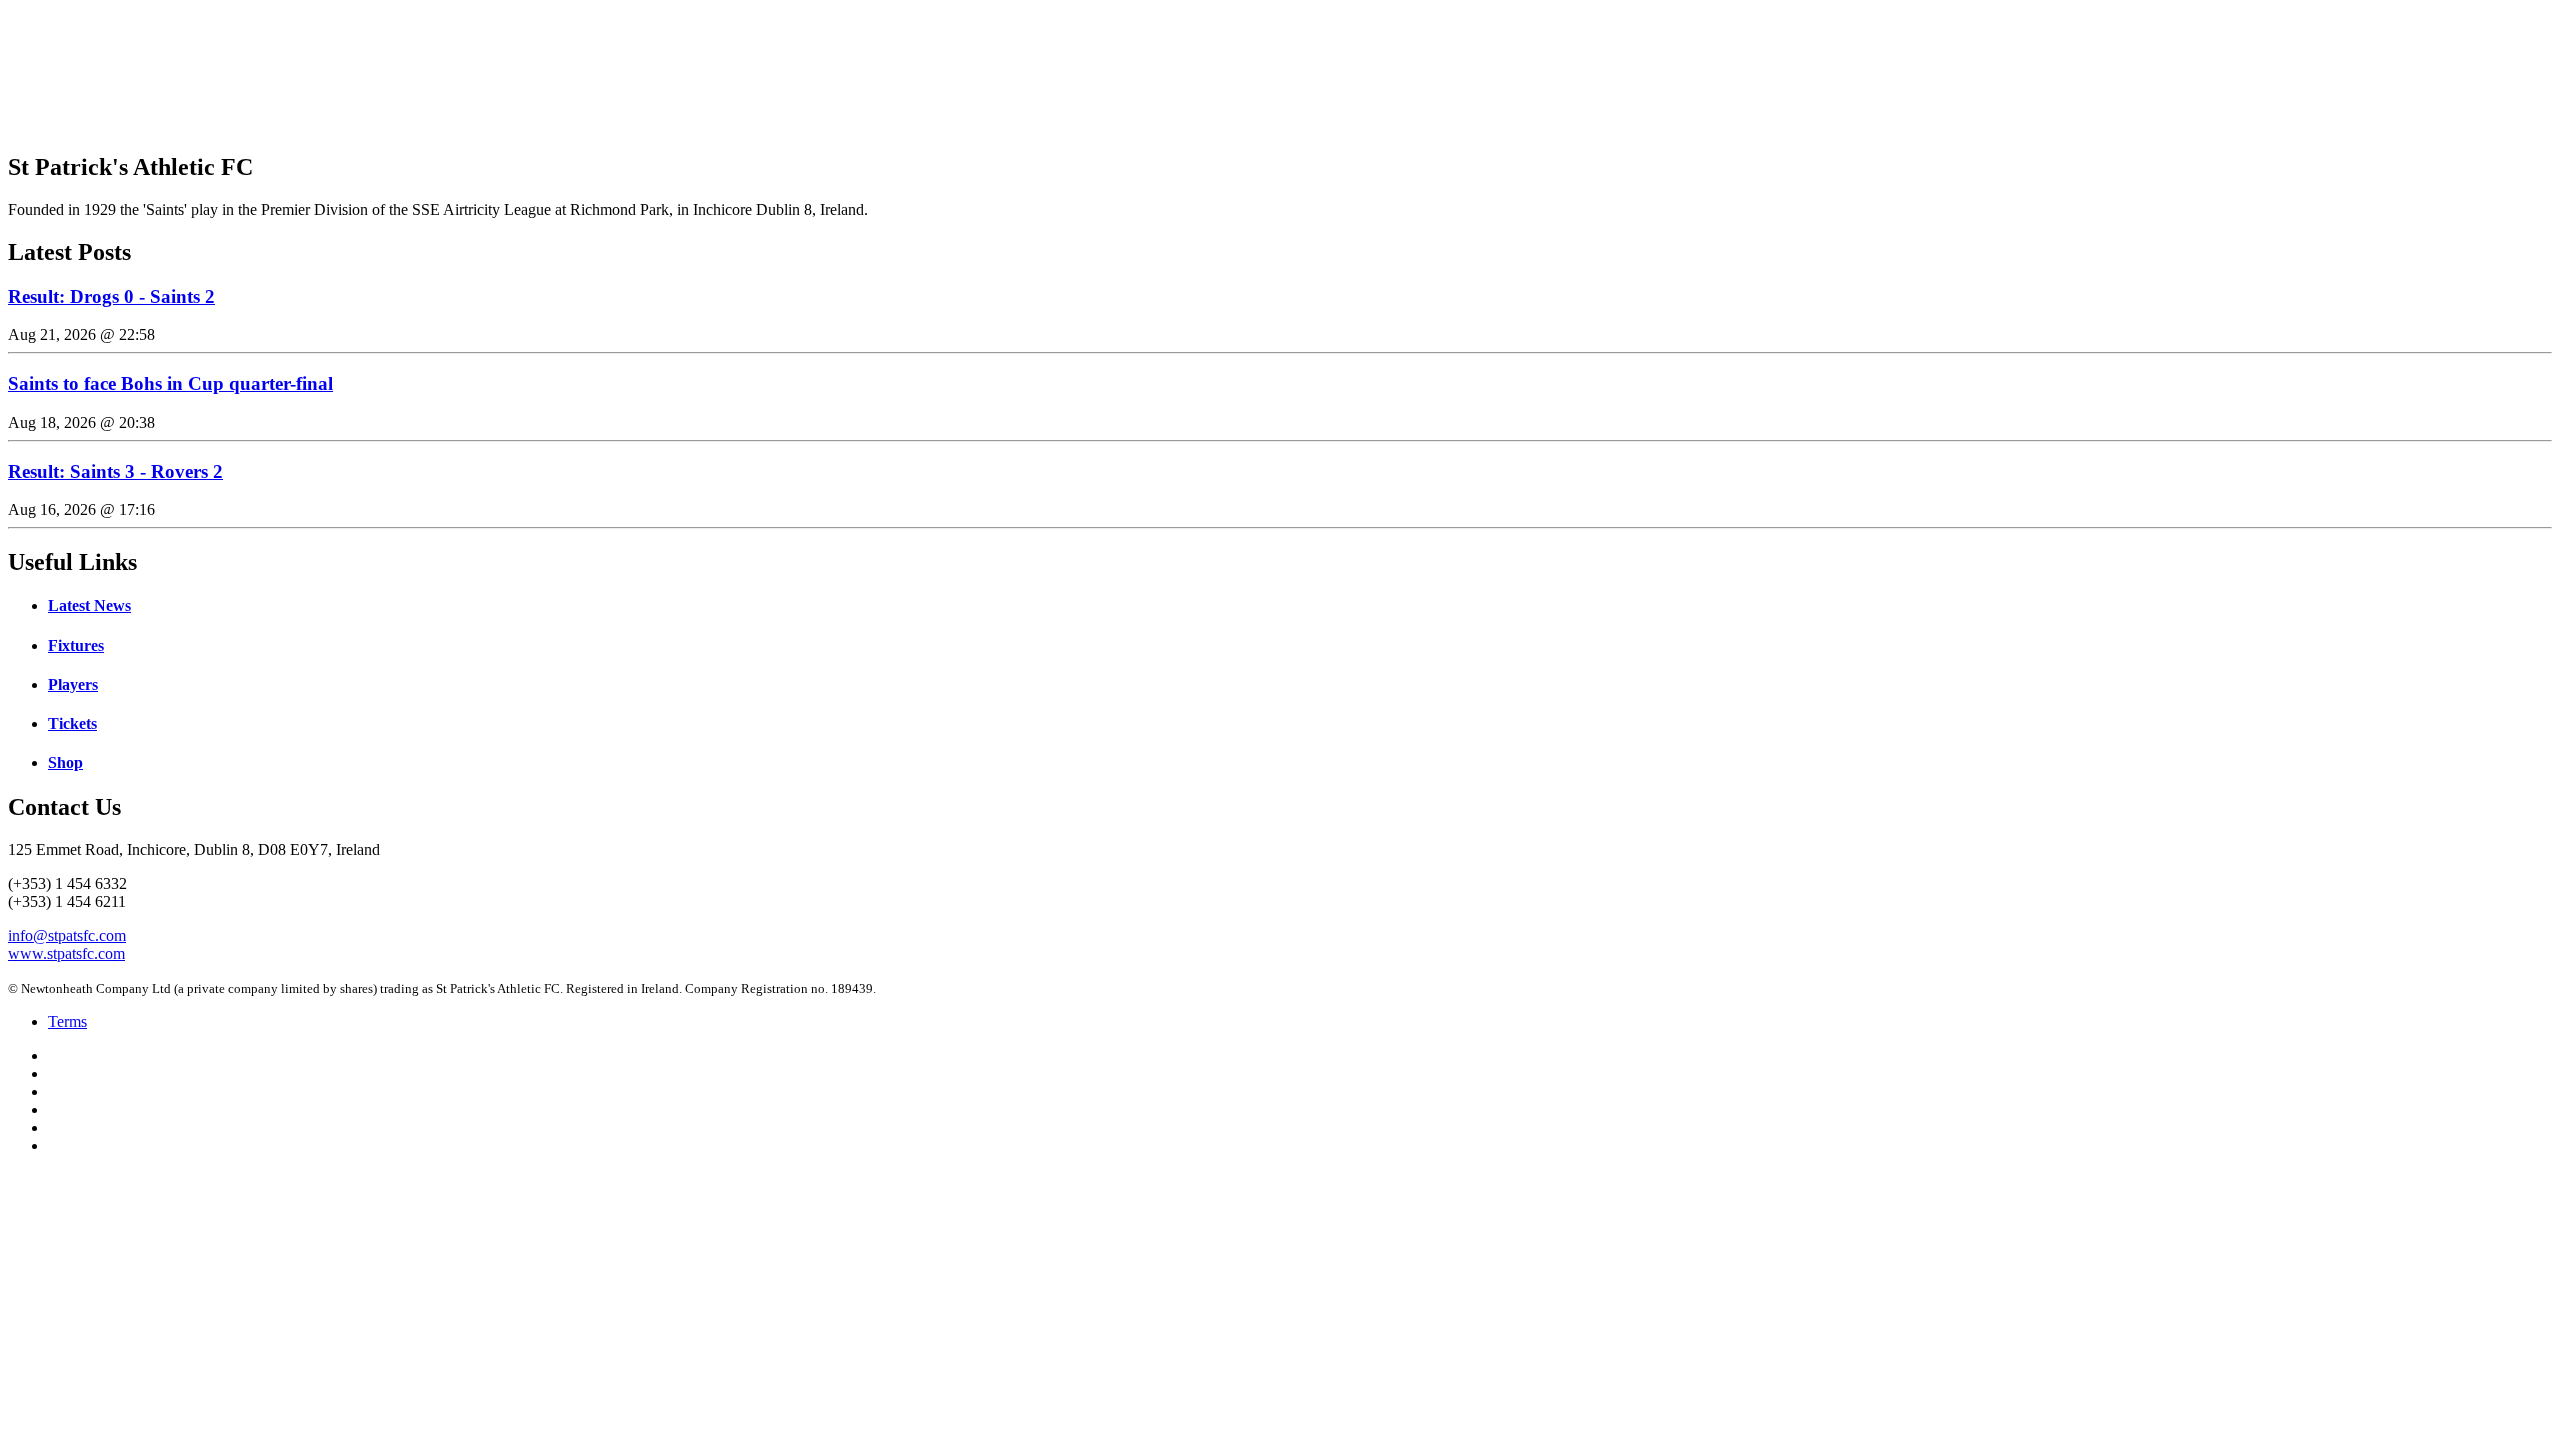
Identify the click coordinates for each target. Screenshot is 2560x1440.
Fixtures (76, 645)
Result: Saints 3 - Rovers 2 (115, 471)
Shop (65, 762)
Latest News (89, 605)
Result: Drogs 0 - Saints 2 (111, 296)
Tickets (72, 723)
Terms (67, 1021)
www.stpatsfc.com (66, 953)
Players (73, 684)
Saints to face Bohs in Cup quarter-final (170, 383)
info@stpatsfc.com (67, 935)
